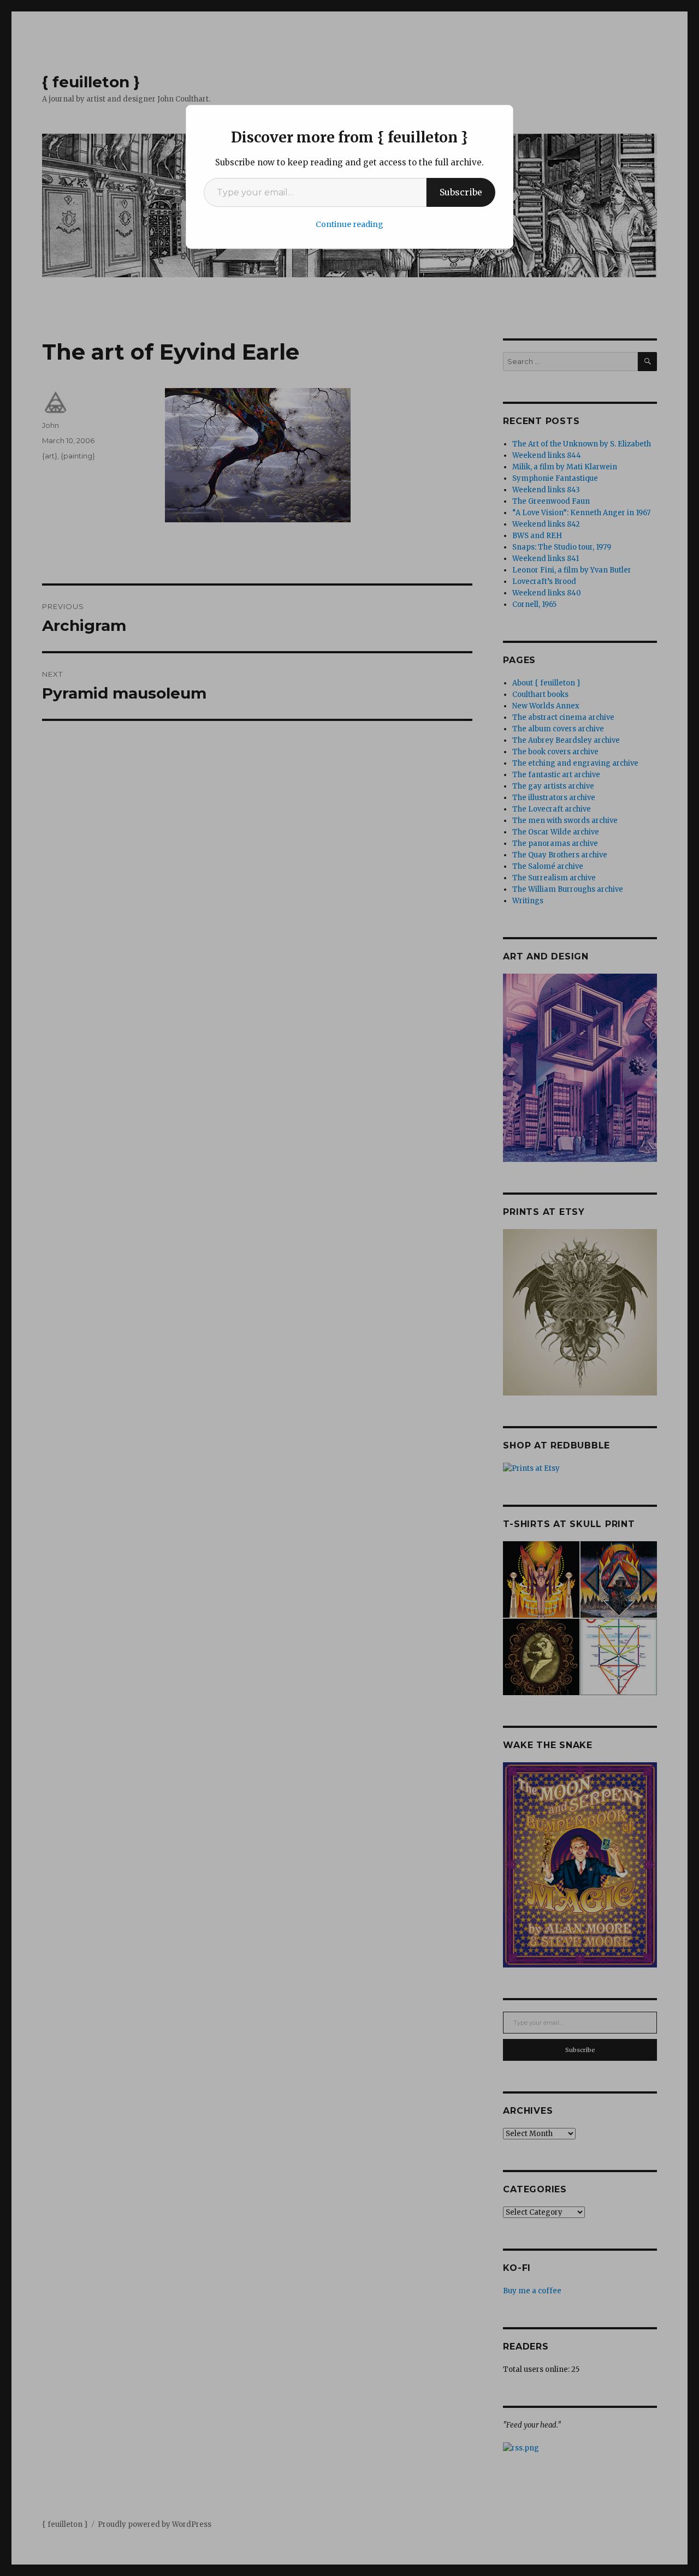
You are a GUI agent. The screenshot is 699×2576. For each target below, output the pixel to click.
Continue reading (349, 224)
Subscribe (461, 192)
